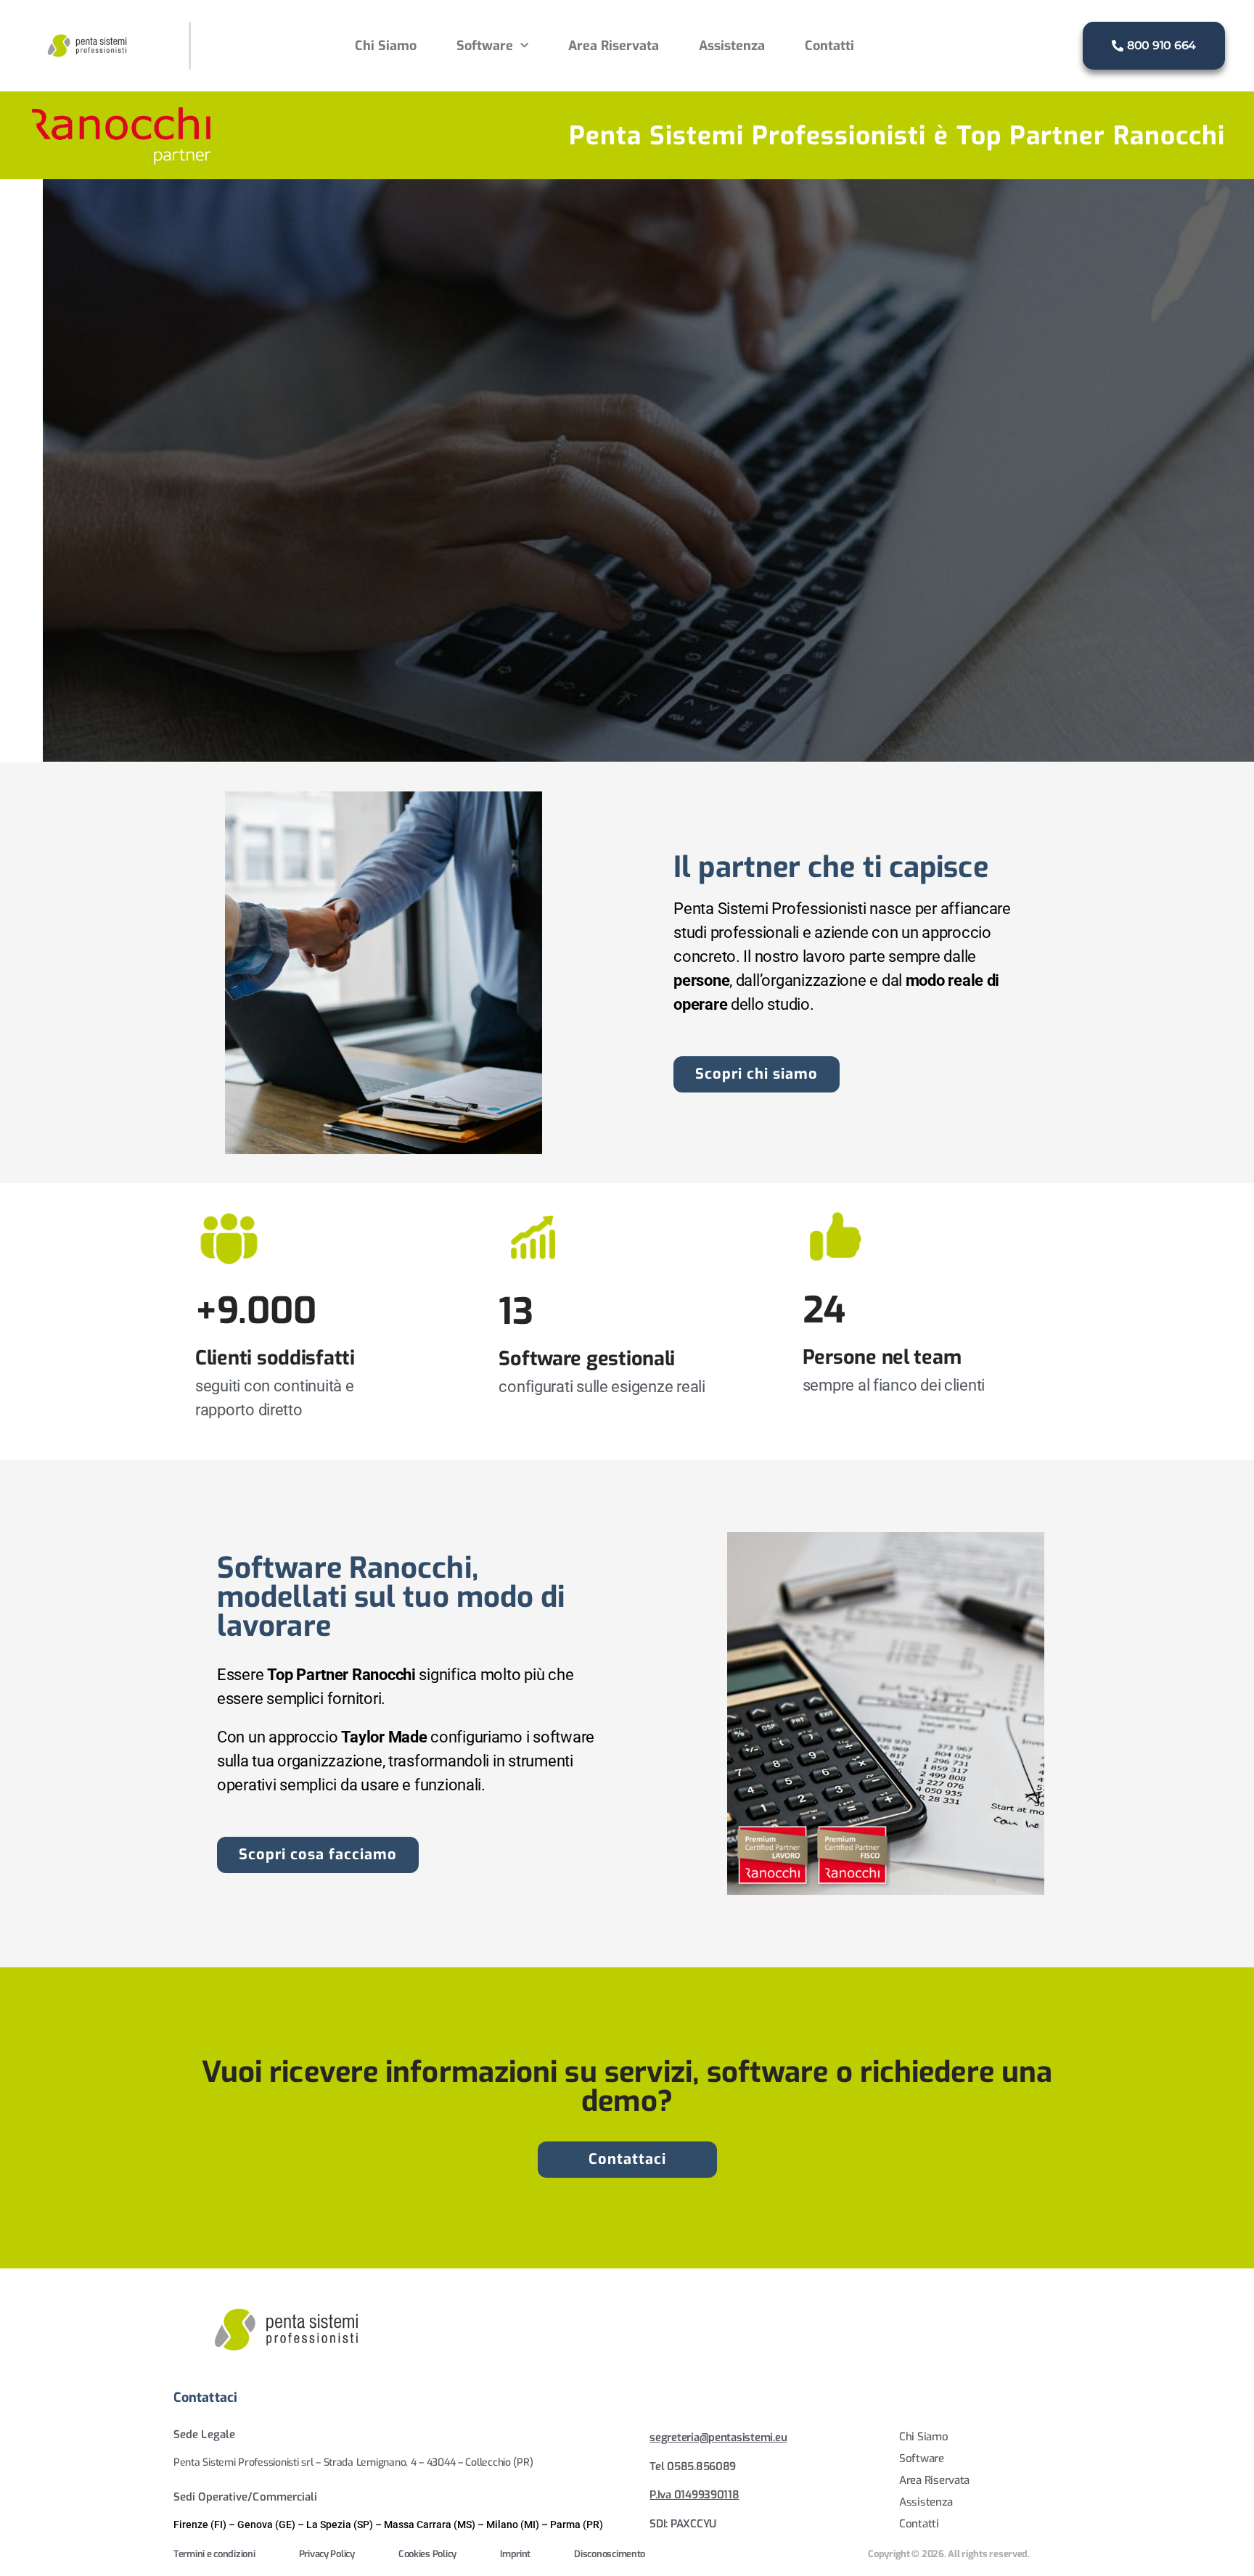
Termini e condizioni (214, 2554)
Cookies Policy (427, 2554)
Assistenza (732, 46)
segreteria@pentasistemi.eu (718, 2437)
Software (485, 46)
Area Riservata (614, 46)
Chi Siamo (386, 46)
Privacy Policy (327, 2554)
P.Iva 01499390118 (694, 2495)
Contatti (829, 46)
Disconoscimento (610, 2554)
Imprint (515, 2554)
